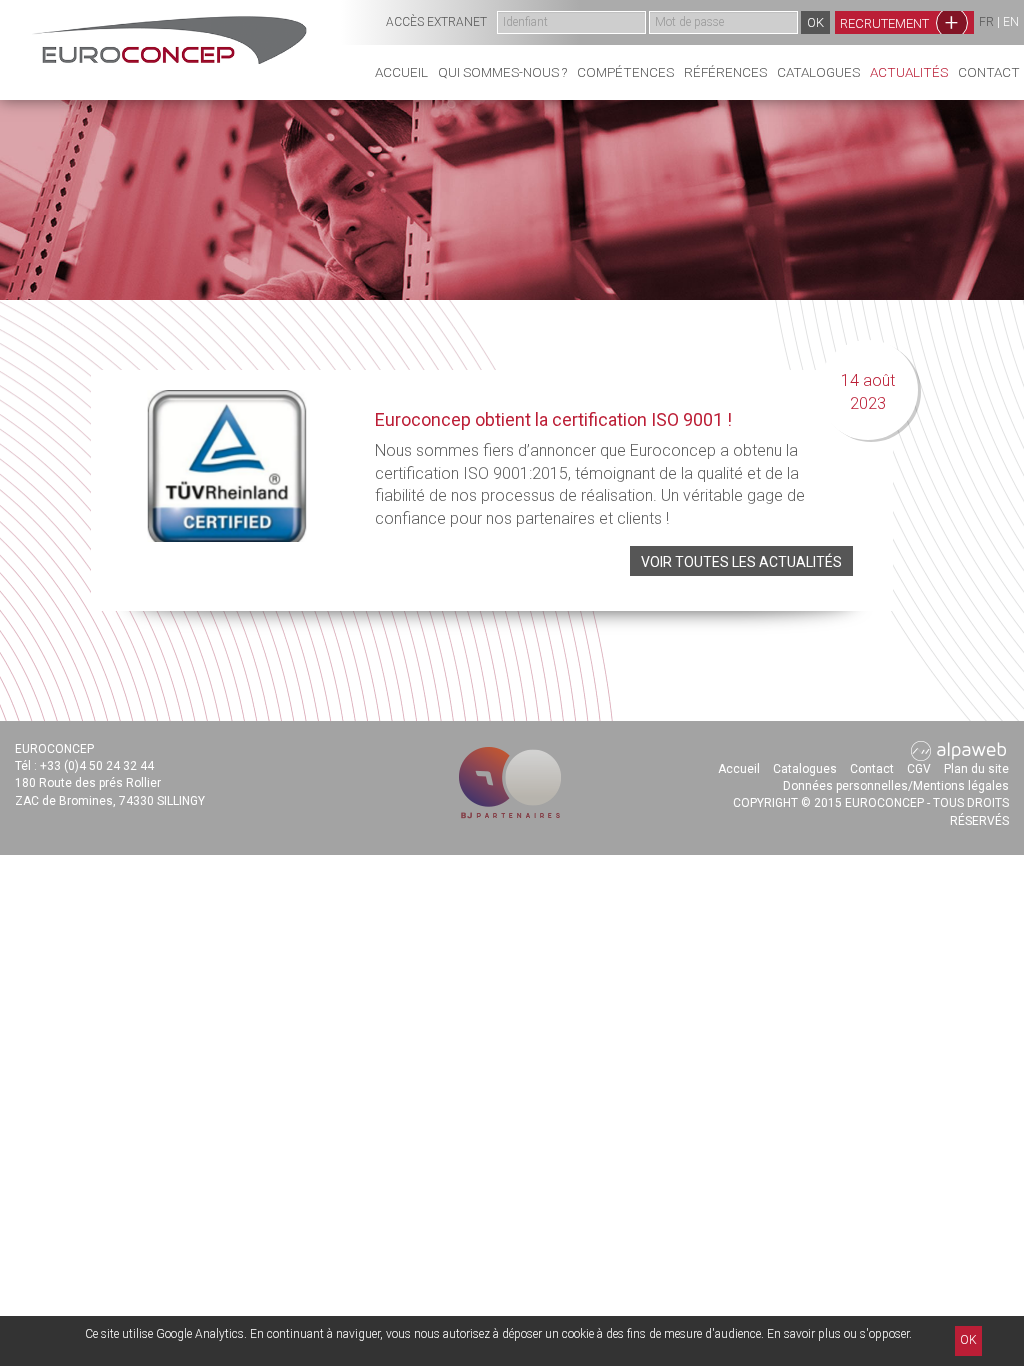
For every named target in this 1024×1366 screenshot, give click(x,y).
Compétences (625, 72)
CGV (919, 769)
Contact (989, 72)
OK (968, 1340)
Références (725, 72)
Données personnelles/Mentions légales (896, 786)
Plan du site (976, 769)
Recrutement (899, 22)
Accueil (401, 72)
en (1011, 22)
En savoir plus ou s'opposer (838, 1334)
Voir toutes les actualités (741, 562)
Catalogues (818, 72)
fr (986, 22)
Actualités (909, 72)
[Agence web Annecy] (959, 750)
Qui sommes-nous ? (502, 72)
